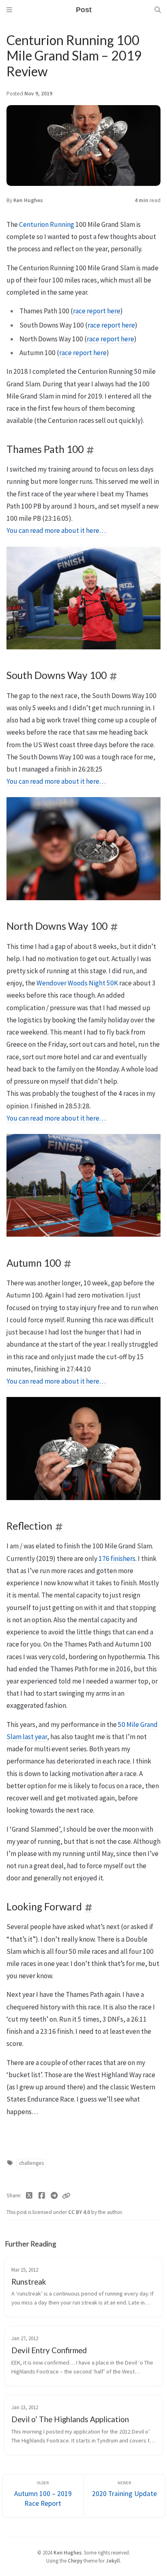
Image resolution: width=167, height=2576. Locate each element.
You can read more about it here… (56, 530)
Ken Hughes (28, 200)
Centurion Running (47, 224)
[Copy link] (66, 2196)
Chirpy (75, 2561)
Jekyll (113, 2561)
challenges (31, 2163)
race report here (97, 311)
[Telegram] (54, 2196)
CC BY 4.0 (80, 2212)
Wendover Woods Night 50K (77, 983)
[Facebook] (42, 2196)
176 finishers (117, 1559)
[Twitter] (29, 2196)
